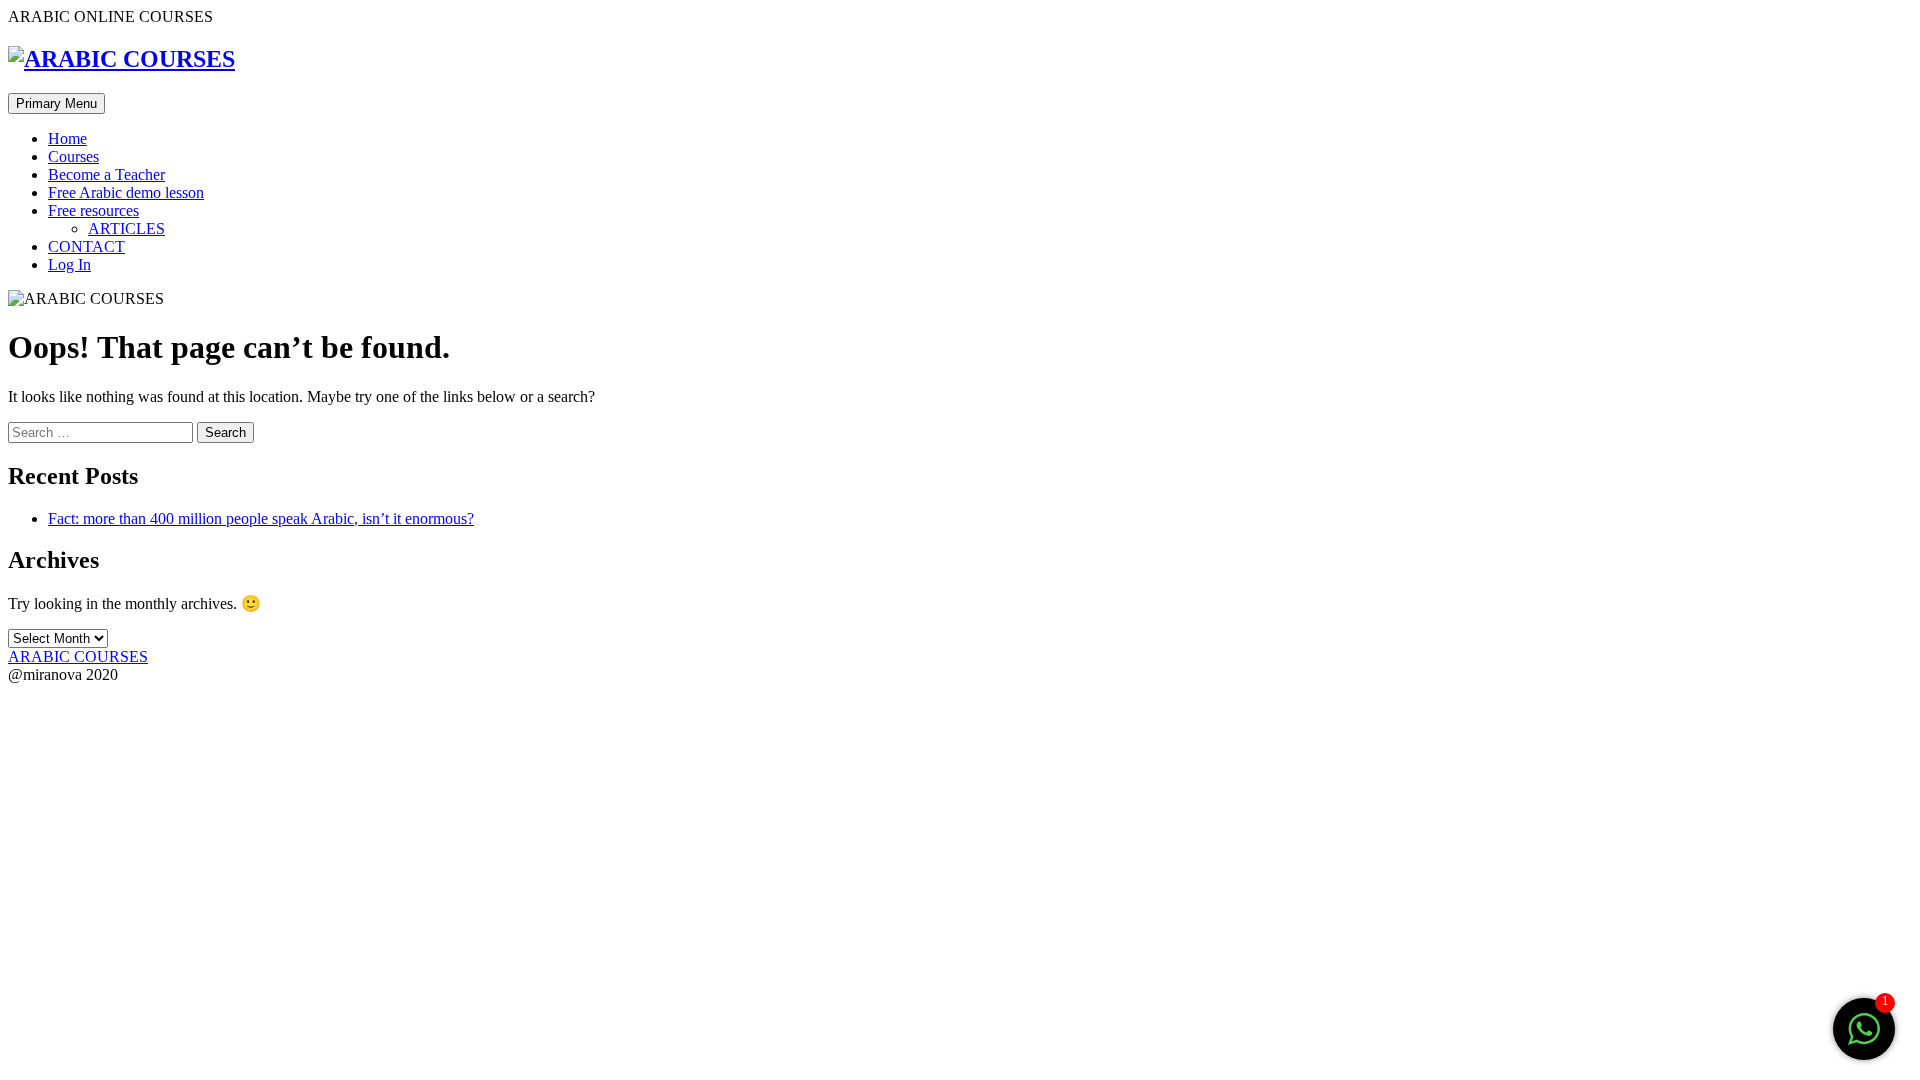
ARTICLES (126, 228)
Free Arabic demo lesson (126, 192)
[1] (1864, 1039)
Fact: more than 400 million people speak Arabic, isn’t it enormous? (261, 518)
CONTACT (86, 246)
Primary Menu (56, 103)
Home (67, 138)
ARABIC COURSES (78, 656)
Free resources (93, 210)
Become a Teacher (106, 174)
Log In (69, 264)
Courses (73, 156)
